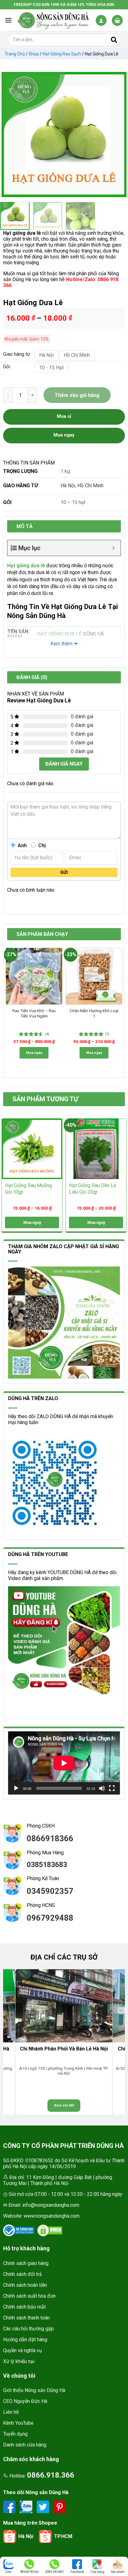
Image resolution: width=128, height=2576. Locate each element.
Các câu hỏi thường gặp (28, 2329)
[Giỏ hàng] (117, 20)
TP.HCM (63, 2536)
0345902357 (50, 1891)
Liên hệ (11, 2412)
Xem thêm (61, 644)
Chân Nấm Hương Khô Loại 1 (94, 1013)
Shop (34, 54)
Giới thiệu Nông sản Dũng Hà (34, 2390)
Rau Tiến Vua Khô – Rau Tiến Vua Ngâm (34, 1013)
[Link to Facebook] (10, 2506)
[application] (64, 1763)
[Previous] (9, 134)
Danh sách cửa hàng (25, 2445)
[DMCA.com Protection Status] (50, 2230)
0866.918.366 (51, 2475)
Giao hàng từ (16, 354)
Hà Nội (68, 486)
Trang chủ (15, 54)
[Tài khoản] (101, 20)
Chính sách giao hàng (26, 2263)
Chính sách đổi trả (23, 2274)
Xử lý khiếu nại (19, 2361)
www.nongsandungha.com (52, 2216)
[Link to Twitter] (43, 2506)
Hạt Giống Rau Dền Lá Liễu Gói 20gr (92, 1189)
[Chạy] (16, 1788)
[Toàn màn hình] (112, 1788)
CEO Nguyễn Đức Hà (25, 2401)
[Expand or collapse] (114, 548)
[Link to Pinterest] (60, 2506)
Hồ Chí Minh (90, 486)
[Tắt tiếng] (102, 1788)
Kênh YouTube (18, 2423)
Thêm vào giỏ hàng (77, 395)
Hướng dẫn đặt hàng (25, 2340)
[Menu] (8, 20)
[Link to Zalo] (27, 2506)
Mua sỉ (64, 416)
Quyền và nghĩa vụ (23, 2350)
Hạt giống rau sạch (62, 54)
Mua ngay (34, 1053)
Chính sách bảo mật (24, 2307)
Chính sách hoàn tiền (25, 2285)
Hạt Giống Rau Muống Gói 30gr (28, 1189)
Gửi (64, 872)
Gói (7, 367)
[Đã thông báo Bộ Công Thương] (19, 2230)
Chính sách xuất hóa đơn (29, 2296)
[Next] (119, 134)
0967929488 (50, 1918)
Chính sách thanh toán (26, 2318)
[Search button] (114, 40)
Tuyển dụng (15, 2434)
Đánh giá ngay (64, 764)
